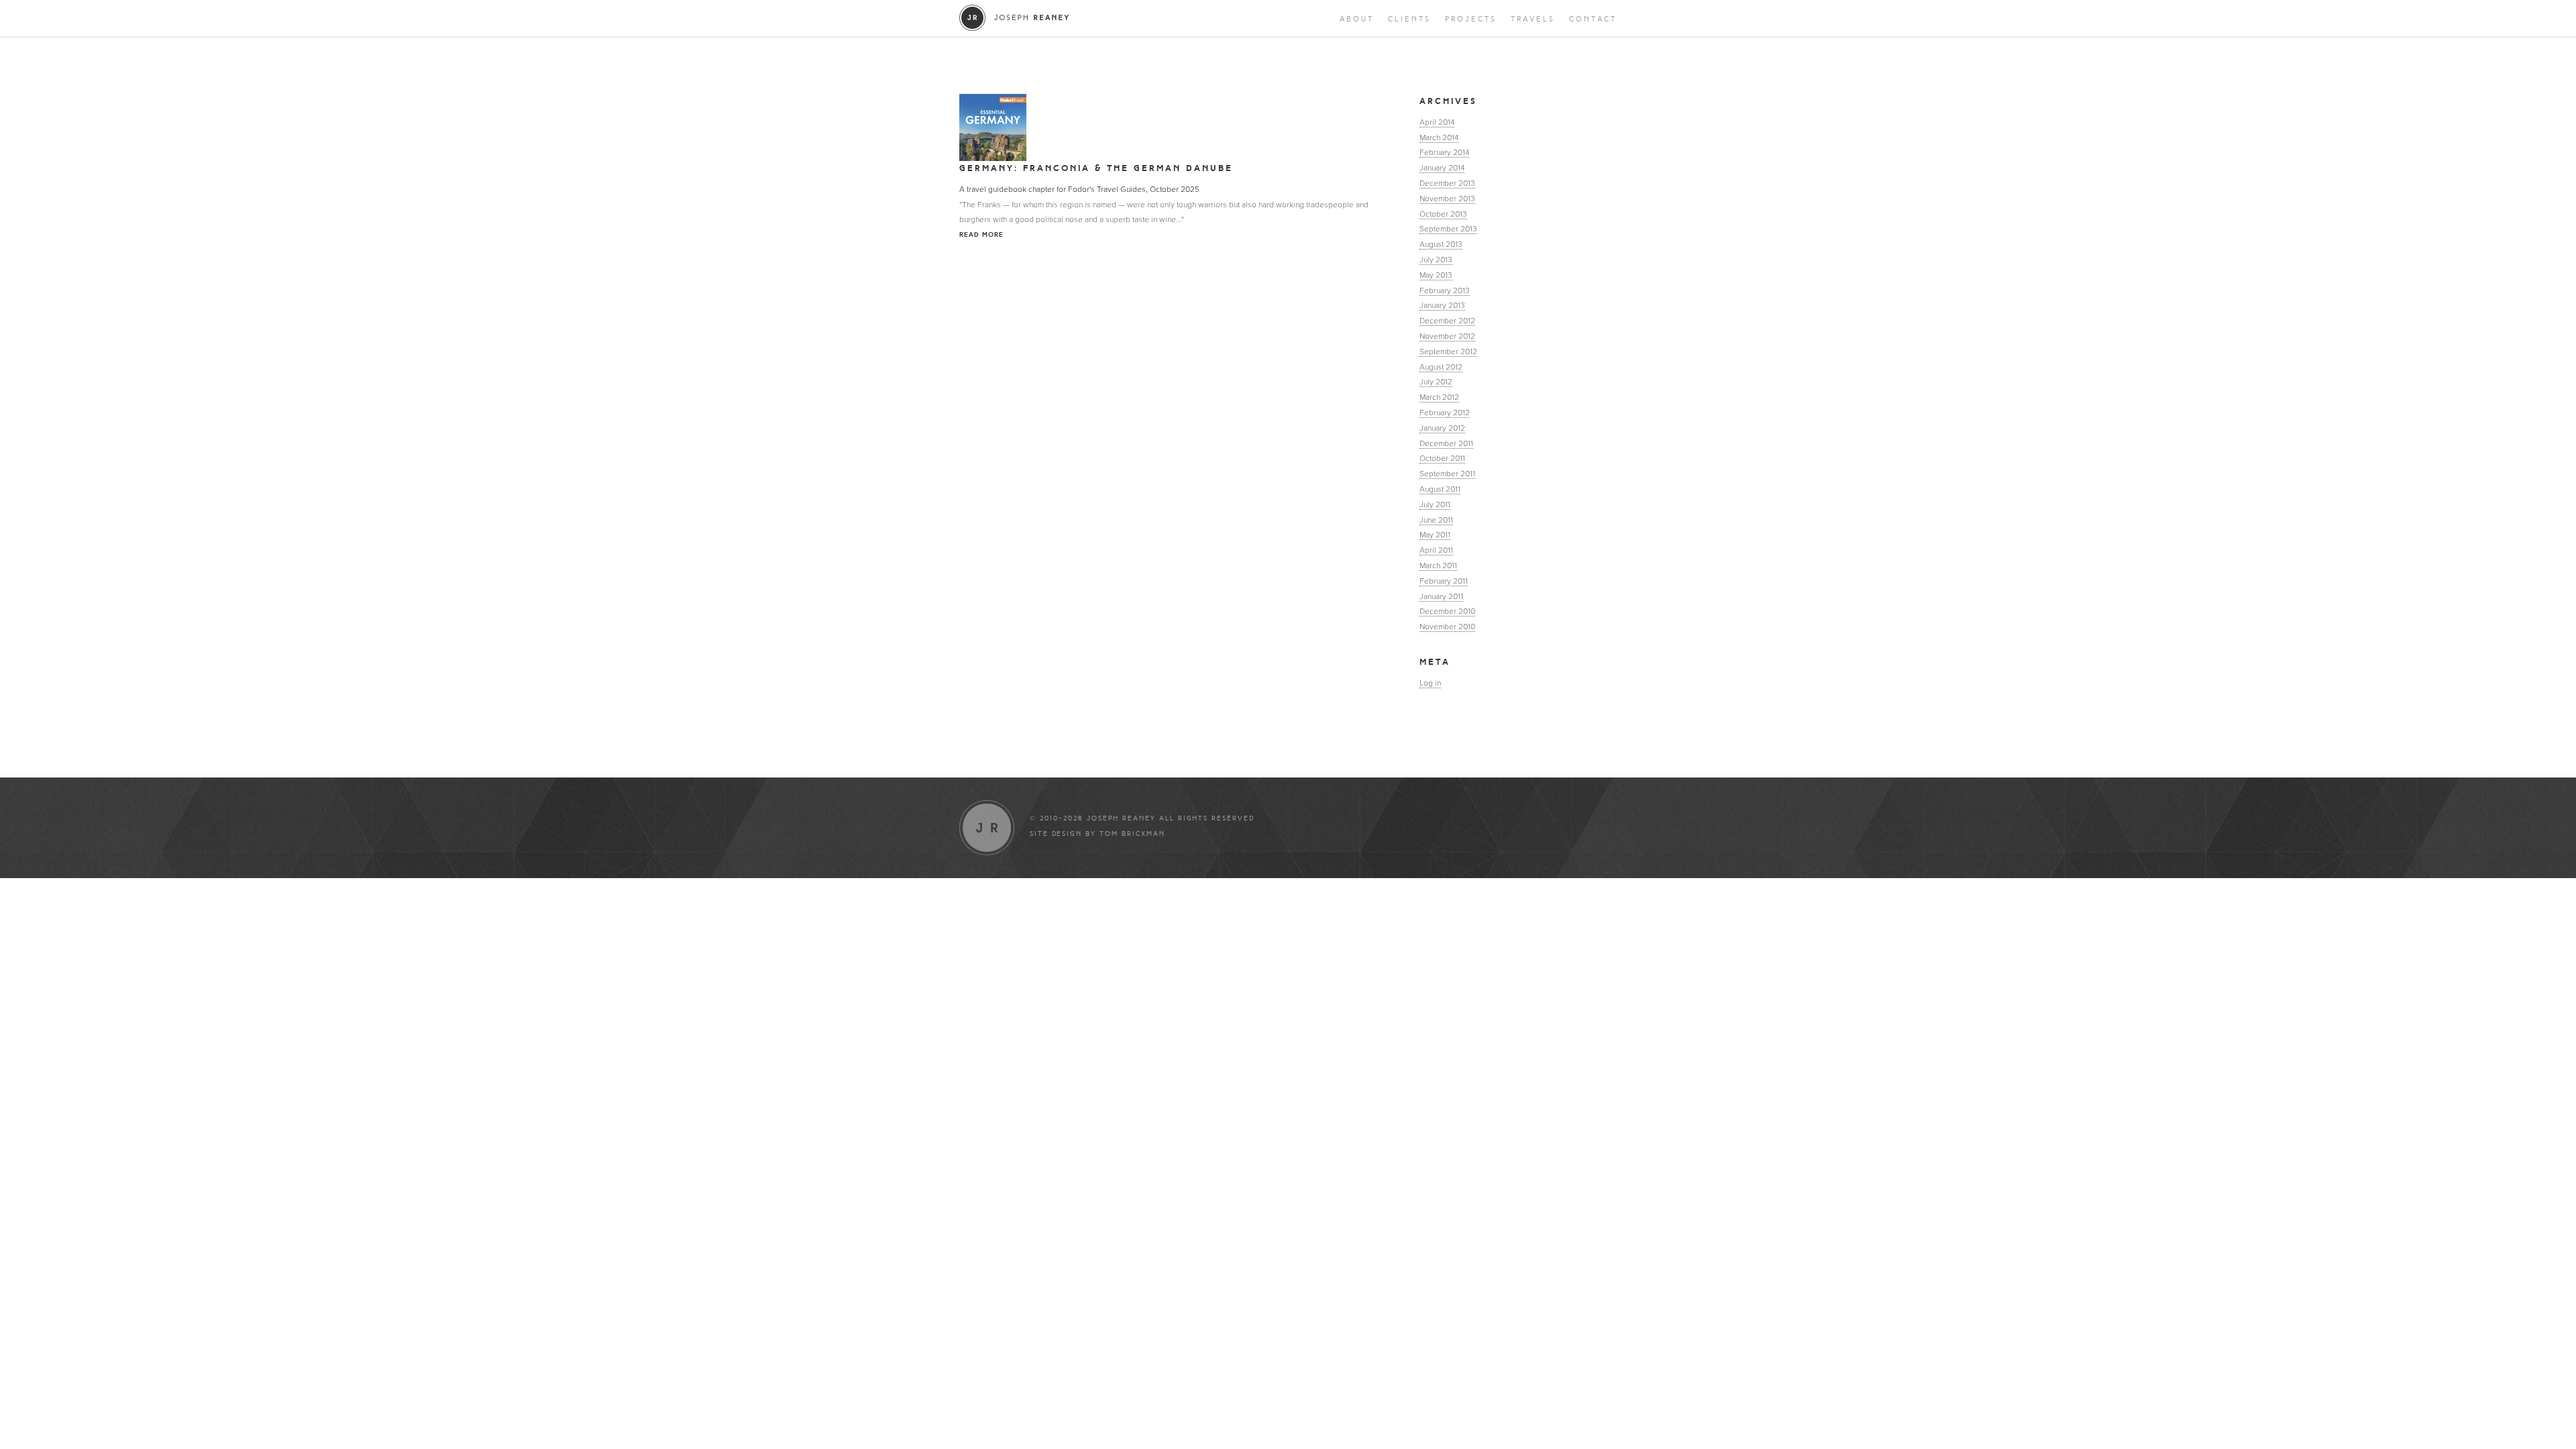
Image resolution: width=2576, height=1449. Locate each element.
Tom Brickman (1132, 834)
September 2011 (1447, 474)
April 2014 (1437, 122)
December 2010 (1447, 611)
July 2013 (1436, 260)
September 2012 (1448, 352)
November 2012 (1447, 336)
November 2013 (1447, 199)
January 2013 (1442, 305)
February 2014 (1444, 152)
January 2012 (1442, 428)
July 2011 (1435, 504)
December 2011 (1446, 443)
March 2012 (1439, 397)
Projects (1471, 19)
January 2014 (1442, 168)
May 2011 (1435, 535)
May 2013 (1436, 275)
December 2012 (1447, 321)
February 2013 (1445, 290)
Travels (1533, 19)
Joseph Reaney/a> (1015, 18)
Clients (1409, 19)
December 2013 (1447, 183)
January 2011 (1441, 596)
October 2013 (1443, 214)
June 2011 (1436, 520)
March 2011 (1438, 566)
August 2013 (1441, 244)
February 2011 (1444, 581)
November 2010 (1447, 627)
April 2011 (1436, 550)
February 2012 (1445, 413)
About (1357, 19)
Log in (1430, 683)
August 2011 (1440, 489)
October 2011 (1442, 458)
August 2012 (1441, 367)
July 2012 (1436, 382)
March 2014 (1439, 138)
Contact (1593, 19)
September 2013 (1448, 229)
